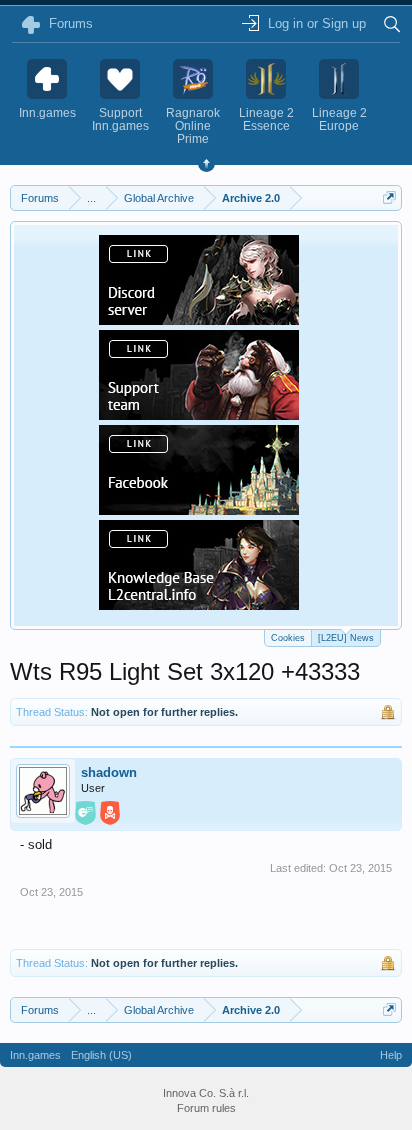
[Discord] (199, 319)
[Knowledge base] (199, 604)
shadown (109, 772)
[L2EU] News (346, 638)
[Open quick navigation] (389, 197)
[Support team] (199, 414)
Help (391, 1055)
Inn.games (35, 1055)
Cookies (288, 638)
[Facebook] (199, 509)
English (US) (101, 1055)
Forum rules (206, 1108)
